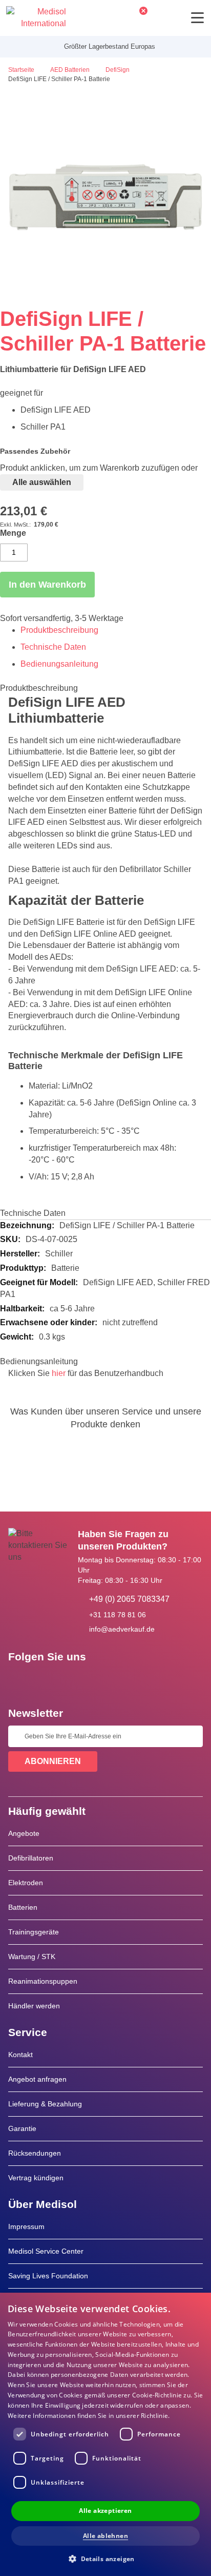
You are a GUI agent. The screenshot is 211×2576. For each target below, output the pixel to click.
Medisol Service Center (46, 2251)
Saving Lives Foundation (48, 2276)
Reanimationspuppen (43, 1981)
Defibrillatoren (31, 1858)
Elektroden (26, 1883)
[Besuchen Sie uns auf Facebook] (19, 1680)
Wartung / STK (32, 1957)
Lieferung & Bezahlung (45, 2104)
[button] (105, 2558)
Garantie (22, 2128)
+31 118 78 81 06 (118, 1615)
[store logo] (36, 18)
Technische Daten (53, 647)
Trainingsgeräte (34, 1932)
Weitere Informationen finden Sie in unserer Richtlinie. (89, 2416)
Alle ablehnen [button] (105, 2536)
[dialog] (105, 2434)
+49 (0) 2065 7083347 (129, 1599)
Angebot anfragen (37, 2079)
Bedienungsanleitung (59, 664)
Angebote (24, 1833)
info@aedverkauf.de (122, 1629)
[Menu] (197, 18)
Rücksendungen (35, 2153)
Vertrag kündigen (36, 2178)
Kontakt (20, 2055)
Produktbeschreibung (59, 630)
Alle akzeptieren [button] (105, 2511)
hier (59, 1373)
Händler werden (34, 2006)
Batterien (23, 1907)
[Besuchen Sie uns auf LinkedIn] (49, 1680)
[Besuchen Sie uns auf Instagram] (78, 1680)
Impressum (26, 2226)
